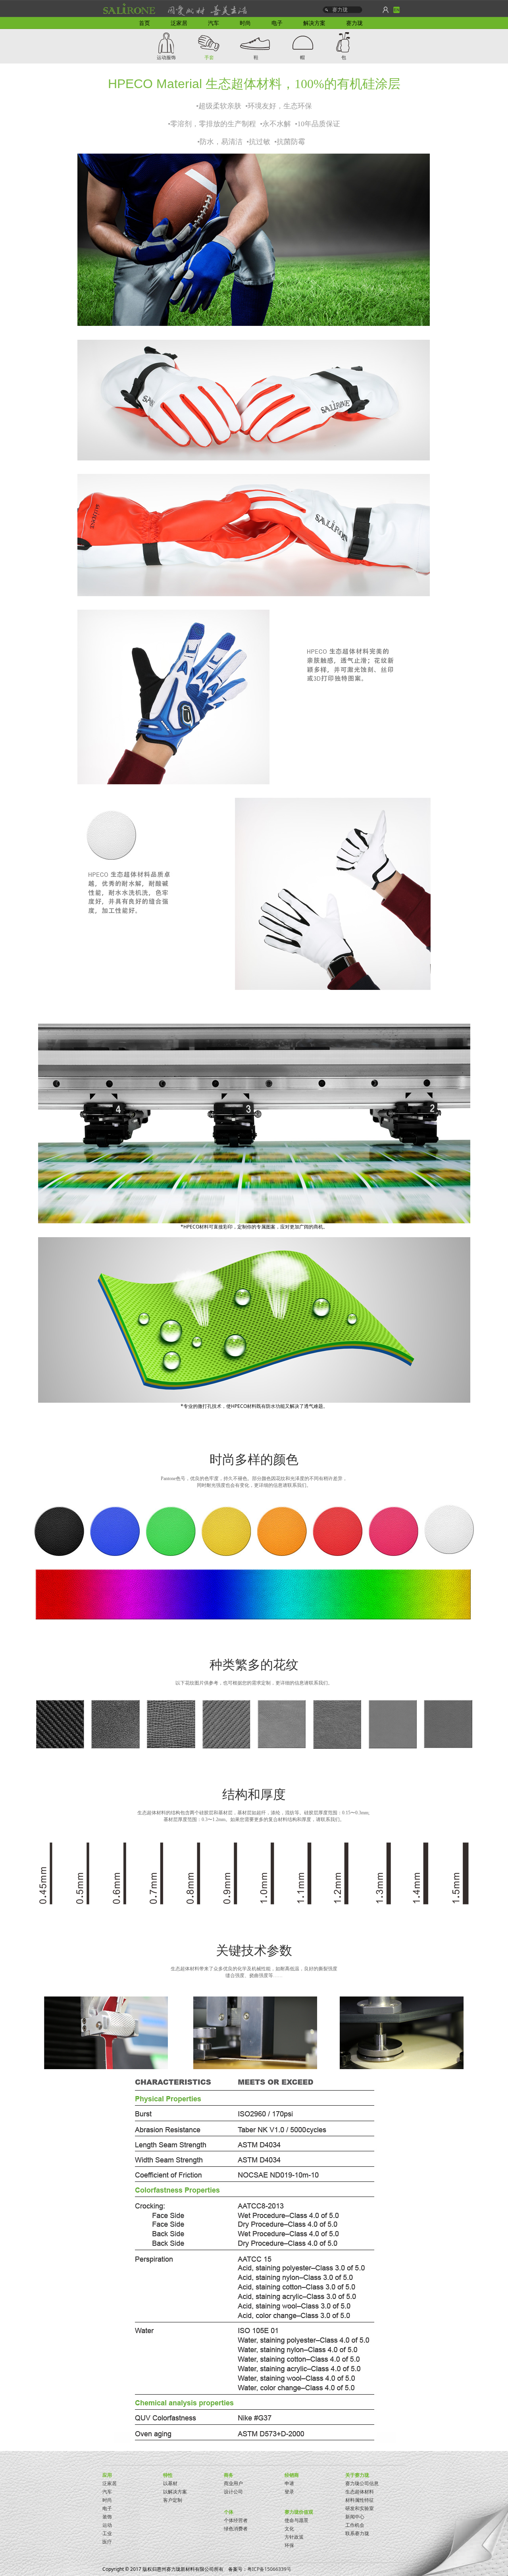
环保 (289, 2545)
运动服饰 (166, 57)
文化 (289, 2529)
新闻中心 (355, 2517)
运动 (107, 2525)
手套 (209, 57)
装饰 (107, 2517)
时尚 (107, 2500)
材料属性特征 (360, 2500)
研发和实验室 (360, 2508)
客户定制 (173, 2500)
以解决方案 (175, 2492)
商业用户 (233, 2483)
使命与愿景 (296, 2520)
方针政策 (294, 2537)
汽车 (107, 2492)
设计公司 (233, 2492)
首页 (144, 23)
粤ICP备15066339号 (269, 2569)
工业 (107, 2533)
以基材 (170, 2483)
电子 (107, 2508)
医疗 (107, 2542)
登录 (289, 2492)
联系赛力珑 (357, 2533)
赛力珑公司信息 (362, 2483)
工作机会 (355, 2525)
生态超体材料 (360, 2492)
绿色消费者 (236, 2529)
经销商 (292, 2475)
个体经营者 (236, 2520)
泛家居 (110, 2483)
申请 (289, 2483)
